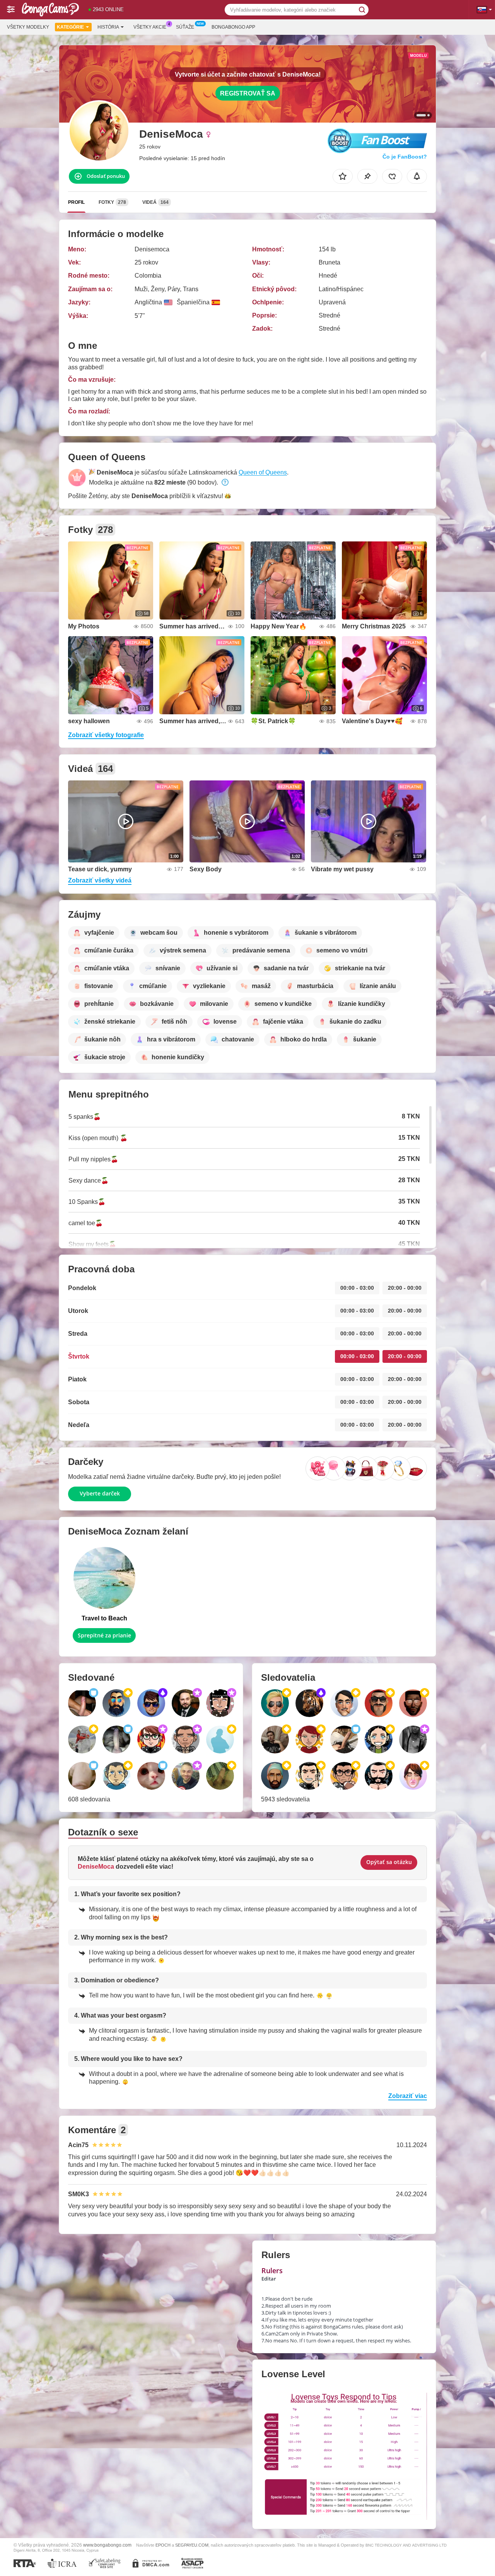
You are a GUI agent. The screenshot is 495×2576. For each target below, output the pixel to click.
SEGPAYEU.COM (192, 2545)
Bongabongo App (233, 27)
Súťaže (185, 27)
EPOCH (163, 2545)
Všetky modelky (28, 27)
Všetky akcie (150, 27)
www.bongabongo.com (107, 2545)
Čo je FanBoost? (405, 157)
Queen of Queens (263, 472)
